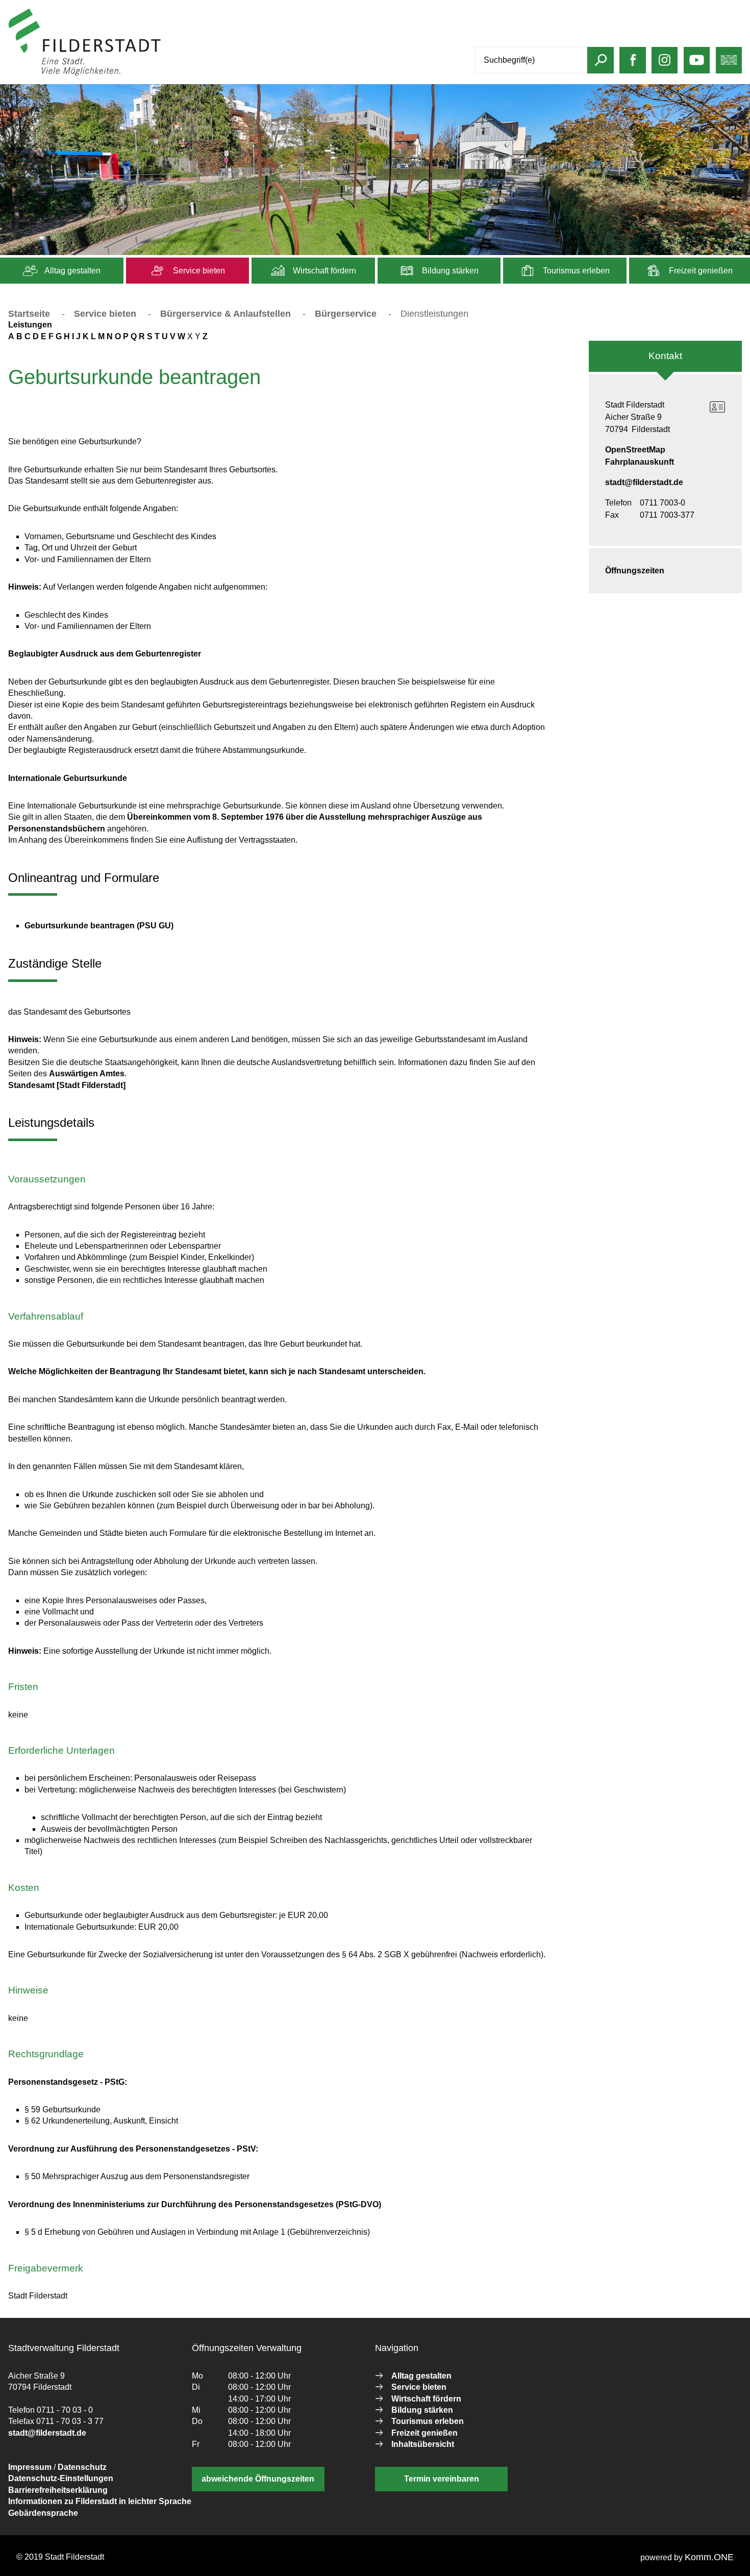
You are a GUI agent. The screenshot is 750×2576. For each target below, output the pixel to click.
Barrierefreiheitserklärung (58, 2490)
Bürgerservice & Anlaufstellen (226, 314)
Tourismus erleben (575, 271)
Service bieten (198, 271)
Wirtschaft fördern (323, 271)
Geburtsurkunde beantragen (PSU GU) (99, 926)
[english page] (729, 65)
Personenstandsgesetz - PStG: (68, 2082)
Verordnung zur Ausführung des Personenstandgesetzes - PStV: (133, 2149)
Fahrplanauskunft (640, 462)
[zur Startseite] (85, 73)
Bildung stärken (449, 271)
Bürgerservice (346, 314)
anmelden (180, 73)
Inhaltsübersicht (423, 2444)
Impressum (30, 2467)
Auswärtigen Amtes (87, 1074)
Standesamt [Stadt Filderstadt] (67, 1085)
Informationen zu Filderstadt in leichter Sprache (100, 2501)
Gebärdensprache (43, 2513)
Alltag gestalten (72, 271)
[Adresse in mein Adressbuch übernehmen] (717, 407)
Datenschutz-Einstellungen (61, 2478)
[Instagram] (665, 65)
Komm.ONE (709, 2557)
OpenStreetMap (635, 450)
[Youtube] (697, 65)
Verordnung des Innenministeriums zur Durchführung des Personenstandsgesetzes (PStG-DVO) (195, 2204)
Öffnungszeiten (635, 571)
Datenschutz (82, 2467)
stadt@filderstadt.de (644, 482)
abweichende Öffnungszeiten (258, 2479)
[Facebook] (633, 65)
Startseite (29, 314)
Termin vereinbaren (442, 2479)
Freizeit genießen (700, 271)
